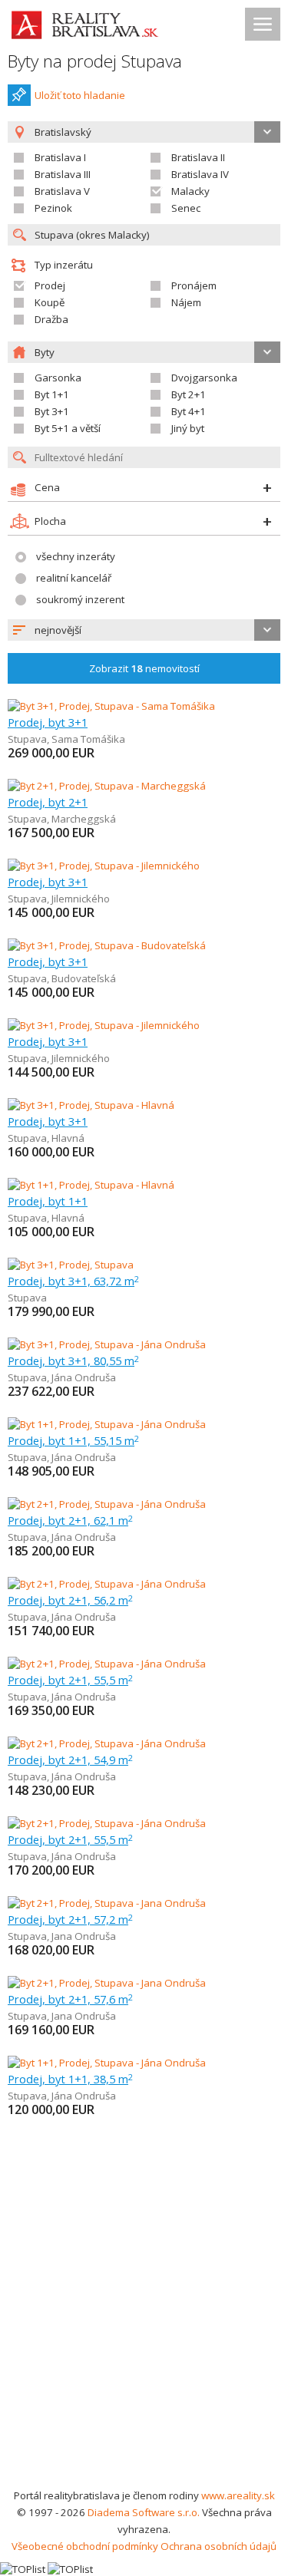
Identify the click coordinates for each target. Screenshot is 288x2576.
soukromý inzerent (80, 599)
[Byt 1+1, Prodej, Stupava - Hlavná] (91, 1185)
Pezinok (53, 208)
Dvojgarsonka (204, 378)
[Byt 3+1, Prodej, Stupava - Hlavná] (91, 1105)
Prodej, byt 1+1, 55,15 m (73, 1440)
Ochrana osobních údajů (218, 2546)
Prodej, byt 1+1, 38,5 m (70, 2079)
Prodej (50, 285)
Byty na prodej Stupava (95, 61)
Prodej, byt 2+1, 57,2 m (70, 1919)
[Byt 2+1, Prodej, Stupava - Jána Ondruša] (107, 1504)
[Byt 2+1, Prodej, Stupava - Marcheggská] (107, 786)
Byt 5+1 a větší (68, 428)
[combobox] (144, 630)
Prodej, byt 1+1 (48, 1201)
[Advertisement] (144, 2335)
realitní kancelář (74, 578)
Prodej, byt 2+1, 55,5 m (70, 1680)
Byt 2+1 (189, 394)
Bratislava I (60, 157)
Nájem (186, 302)
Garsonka (58, 378)
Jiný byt (188, 428)
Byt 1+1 (52, 394)
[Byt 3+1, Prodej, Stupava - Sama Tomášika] (111, 706)
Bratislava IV (200, 174)
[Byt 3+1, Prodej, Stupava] (71, 1265)
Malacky (190, 191)
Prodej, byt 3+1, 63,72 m (73, 1281)
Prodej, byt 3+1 (48, 722)
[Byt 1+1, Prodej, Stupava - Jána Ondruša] (107, 1424)
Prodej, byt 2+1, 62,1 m (70, 1520)
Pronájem (194, 285)
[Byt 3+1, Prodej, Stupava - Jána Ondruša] (107, 1344)
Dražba (51, 319)
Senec (186, 208)
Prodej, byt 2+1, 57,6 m (70, 1999)
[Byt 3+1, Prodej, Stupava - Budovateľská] (107, 945)
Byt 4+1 (189, 411)
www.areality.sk (238, 2495)
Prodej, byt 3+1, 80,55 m (73, 1361)
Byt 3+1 (52, 411)
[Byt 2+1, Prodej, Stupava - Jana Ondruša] (107, 1903)
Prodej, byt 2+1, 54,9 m (70, 1760)
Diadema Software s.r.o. (144, 2512)
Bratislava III (63, 174)
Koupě (50, 302)
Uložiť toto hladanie (80, 95)
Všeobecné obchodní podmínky (85, 2546)
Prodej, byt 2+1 (48, 802)
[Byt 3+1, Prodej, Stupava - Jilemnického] (104, 866)
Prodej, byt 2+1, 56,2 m (70, 1600)
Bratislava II (198, 157)
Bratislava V (62, 191)
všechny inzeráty (76, 556)
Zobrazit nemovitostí (144, 668)
